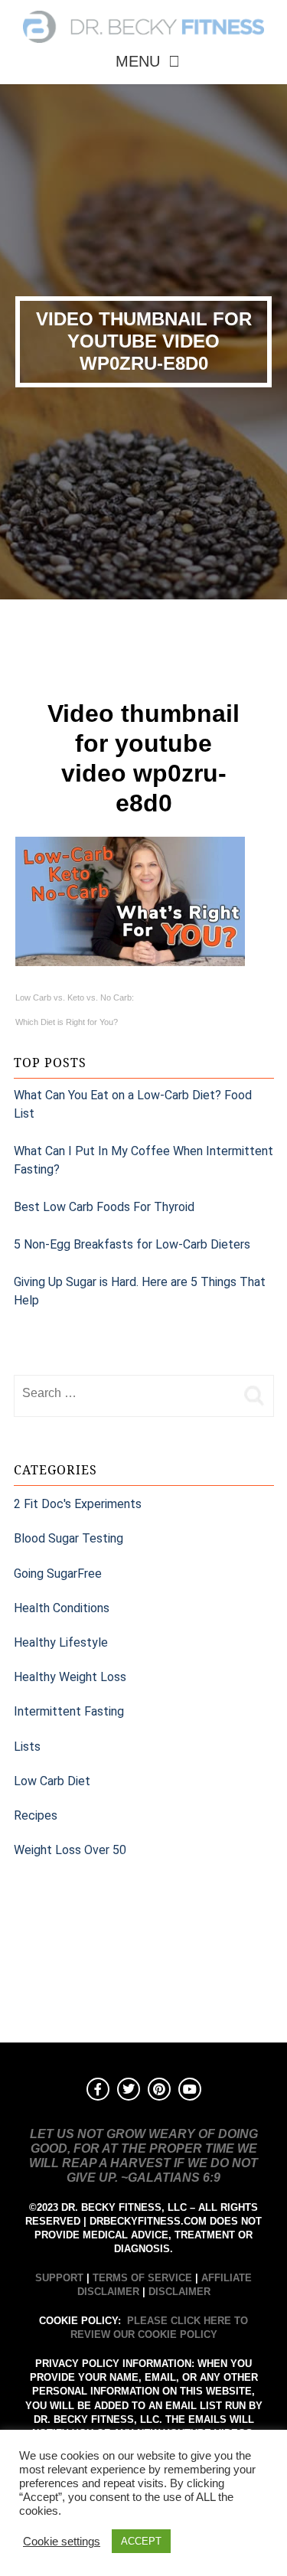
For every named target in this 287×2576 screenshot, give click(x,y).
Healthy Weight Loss (70, 1677)
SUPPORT (59, 2278)
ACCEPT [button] (141, 2541)
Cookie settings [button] (62, 2542)
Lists (27, 1747)
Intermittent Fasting (69, 1711)
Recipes (36, 1815)
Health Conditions (62, 1608)
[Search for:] (125, 1393)
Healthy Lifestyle (61, 1642)
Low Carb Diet (52, 1781)
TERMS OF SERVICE (142, 2278)
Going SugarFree (58, 1574)
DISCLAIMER (179, 2292)
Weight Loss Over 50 (70, 1850)
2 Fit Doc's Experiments (78, 1504)
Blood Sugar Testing (68, 1538)
